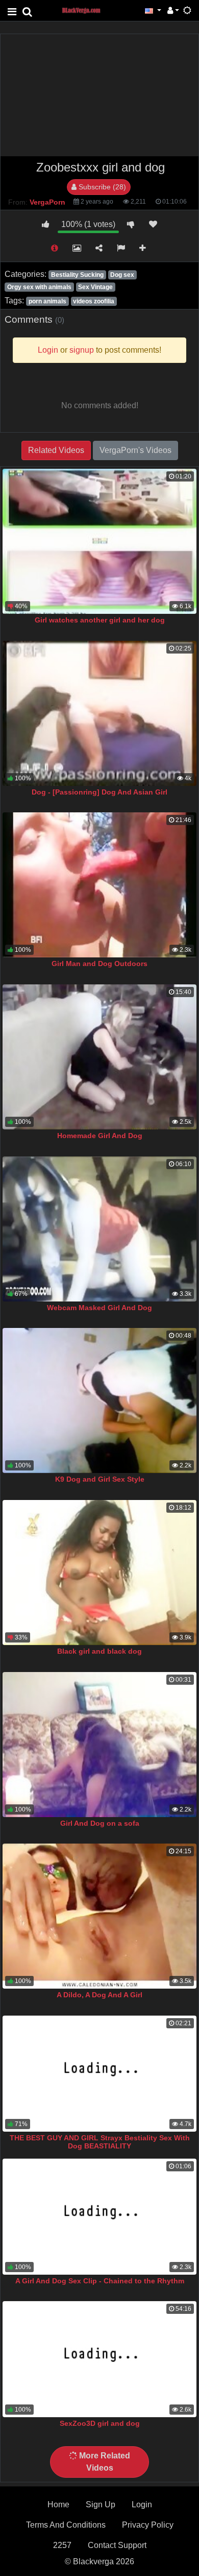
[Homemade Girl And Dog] (99, 1057)
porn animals (47, 301)
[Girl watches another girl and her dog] (99, 541)
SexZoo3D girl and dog (100, 2423)
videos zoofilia (94, 301)
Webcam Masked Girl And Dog (99, 1308)
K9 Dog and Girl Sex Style (100, 1479)
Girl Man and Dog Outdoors (99, 964)
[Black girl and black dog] (99, 1573)
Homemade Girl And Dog (100, 1136)
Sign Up (101, 2504)
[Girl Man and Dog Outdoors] (99, 885)
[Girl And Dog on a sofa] (99, 1745)
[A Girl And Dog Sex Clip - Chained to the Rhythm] (99, 2217)
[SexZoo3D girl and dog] (99, 2359)
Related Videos (56, 450)
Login (142, 2504)
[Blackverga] (87, 10)
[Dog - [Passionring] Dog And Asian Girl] (99, 713)
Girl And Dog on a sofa (100, 1823)
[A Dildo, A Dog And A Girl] (99, 1916)
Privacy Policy (148, 2525)
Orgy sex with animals (39, 287)
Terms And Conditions (66, 2525)
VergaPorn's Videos (135, 450)
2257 (62, 2545)
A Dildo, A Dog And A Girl (99, 1995)
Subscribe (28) (101, 187)
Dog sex (122, 275)
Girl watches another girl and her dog (100, 620)
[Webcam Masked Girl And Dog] (99, 1229)
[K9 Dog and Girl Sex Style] (99, 1400)
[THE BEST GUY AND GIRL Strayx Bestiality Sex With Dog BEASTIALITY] (99, 2074)
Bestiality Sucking (77, 275)
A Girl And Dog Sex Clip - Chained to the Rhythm (100, 2281)
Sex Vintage (95, 287)
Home (58, 2504)
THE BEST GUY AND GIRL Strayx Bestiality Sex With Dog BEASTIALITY (100, 2142)
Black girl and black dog (99, 1651)
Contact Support (117, 2545)
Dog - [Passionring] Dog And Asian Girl (99, 792)
